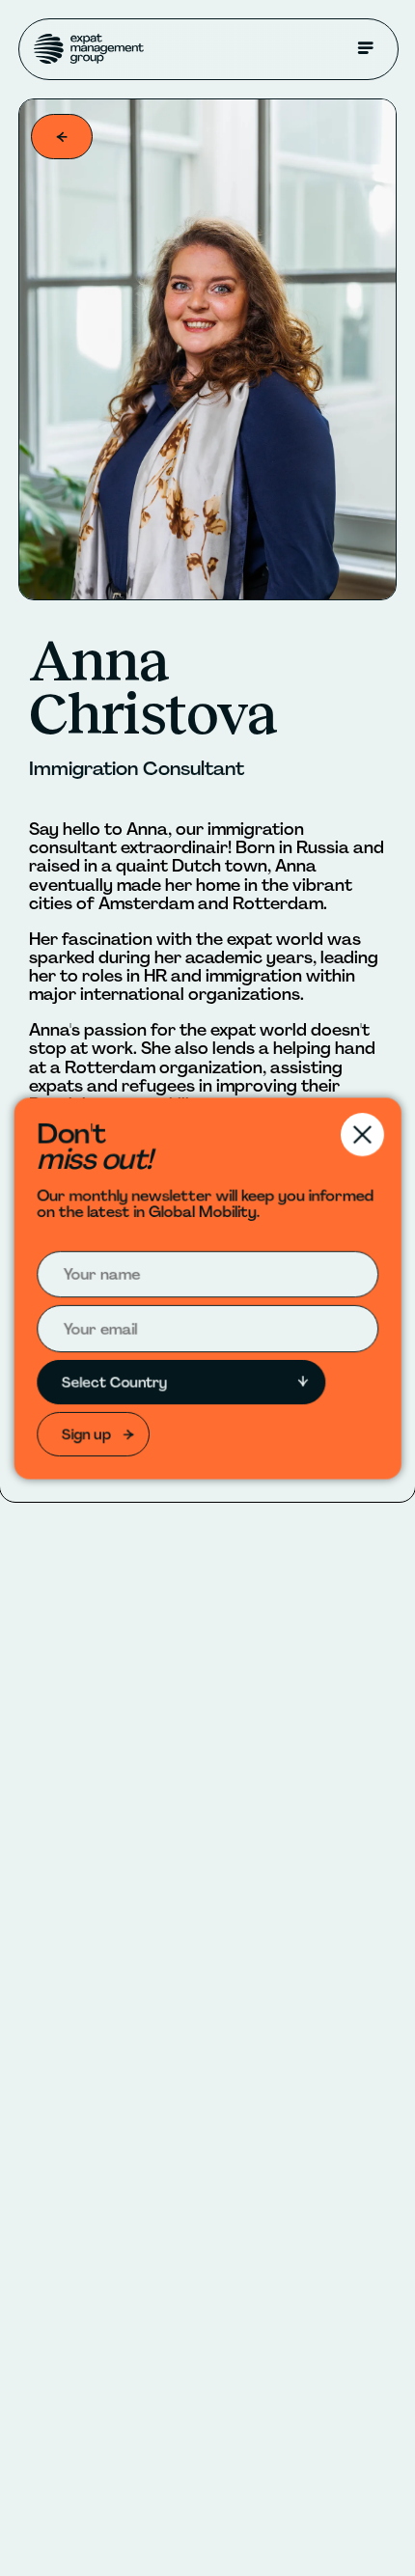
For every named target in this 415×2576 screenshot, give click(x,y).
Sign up (84, 1437)
